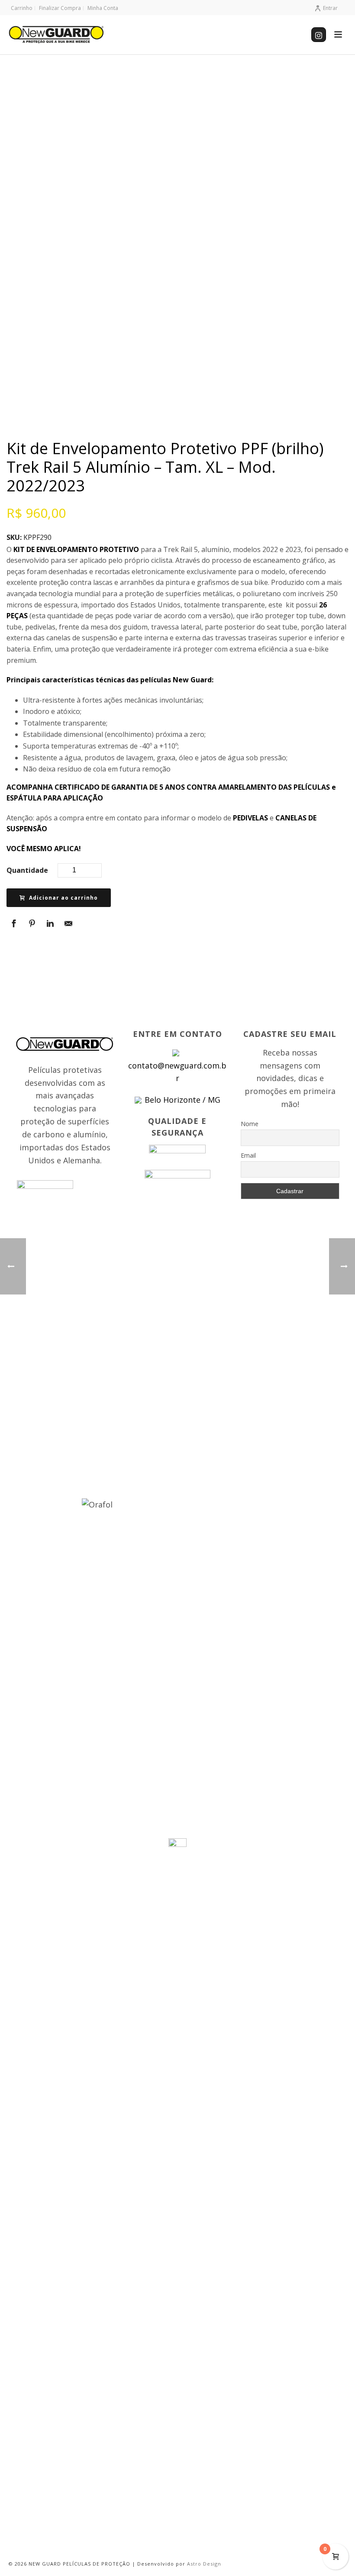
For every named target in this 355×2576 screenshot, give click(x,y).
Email (248, 1155)
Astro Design (204, 2564)
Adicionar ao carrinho (63, 898)
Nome (250, 1124)
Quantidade (27, 870)
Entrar (330, 8)
